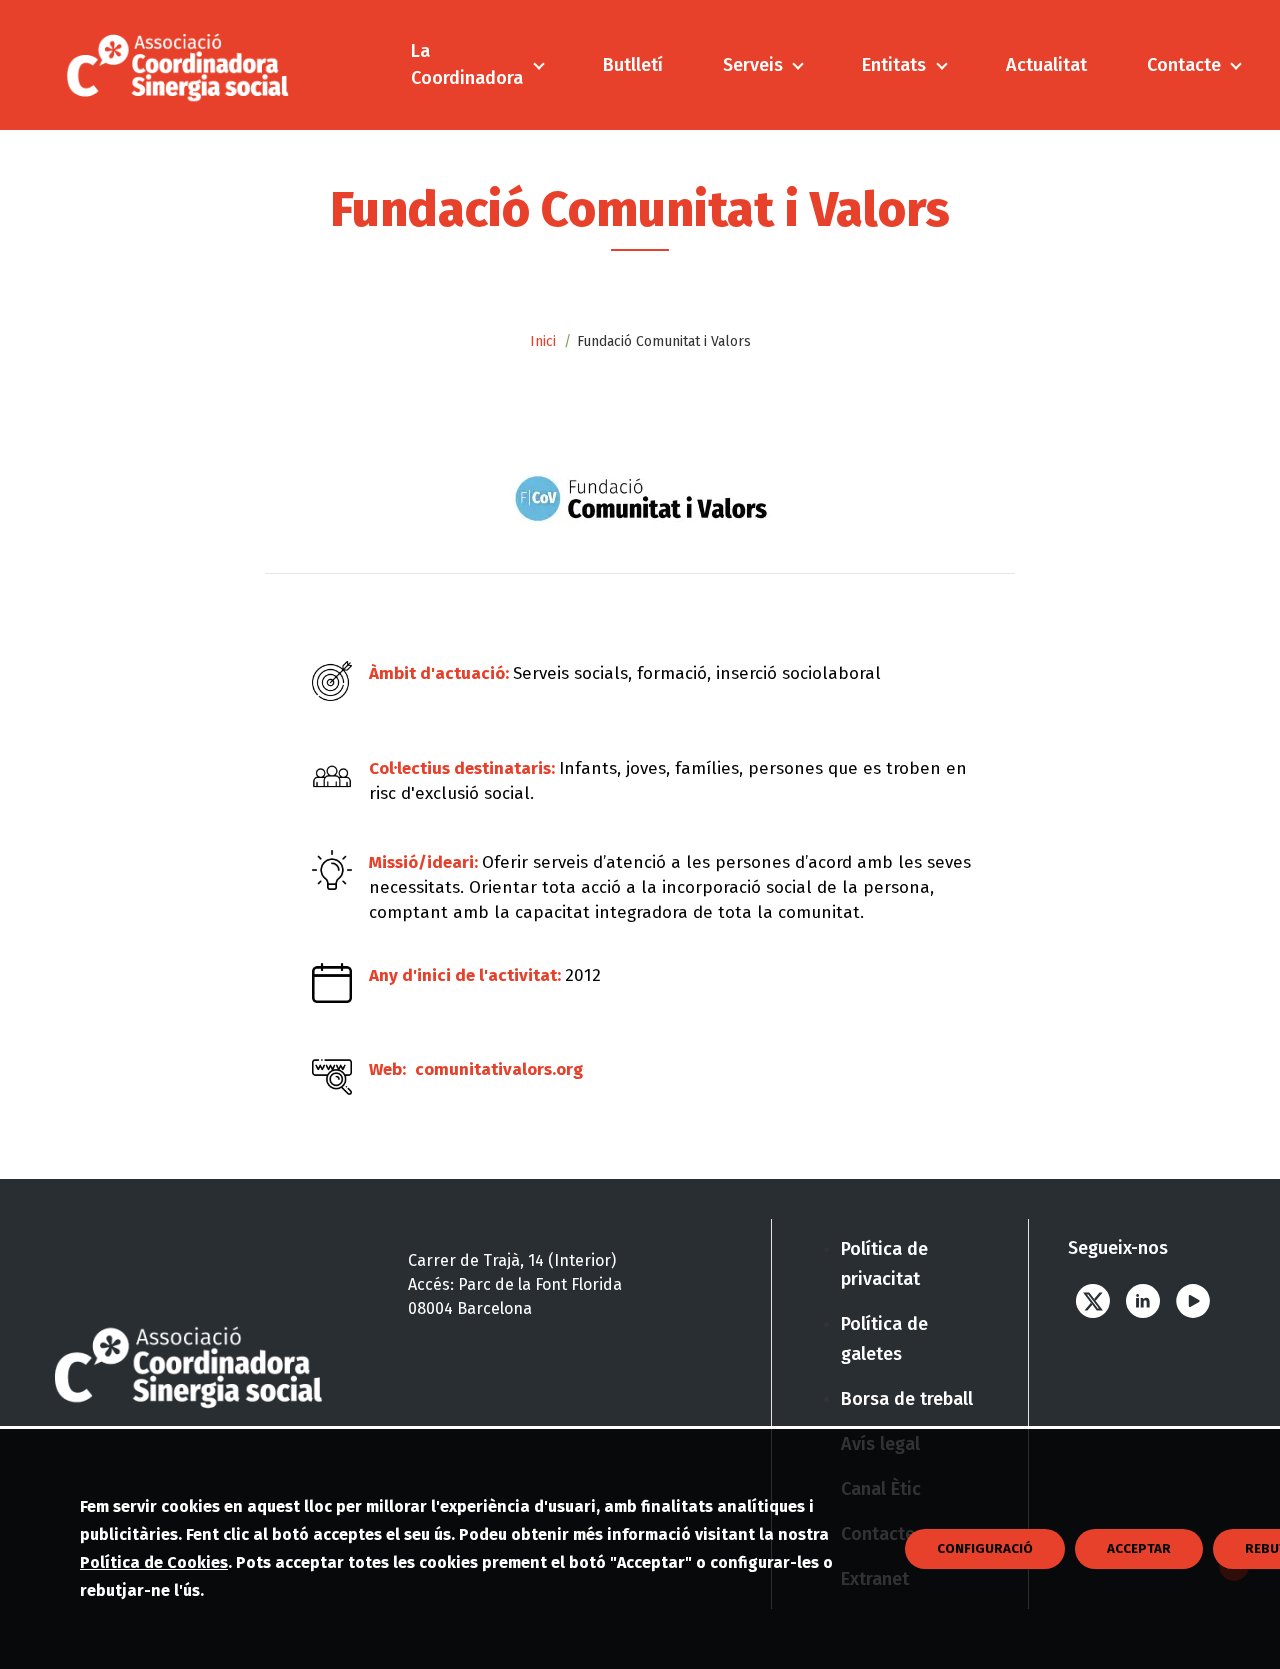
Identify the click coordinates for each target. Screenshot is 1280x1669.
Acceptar (1139, 1549)
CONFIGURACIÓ (985, 1549)
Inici (543, 341)
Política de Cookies (154, 1562)
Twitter (1093, 1300)
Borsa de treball (907, 1399)
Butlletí (633, 65)
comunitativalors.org (499, 1069)
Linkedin (1143, 1300)
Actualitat (1046, 65)
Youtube (1193, 1300)
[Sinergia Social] (178, 65)
